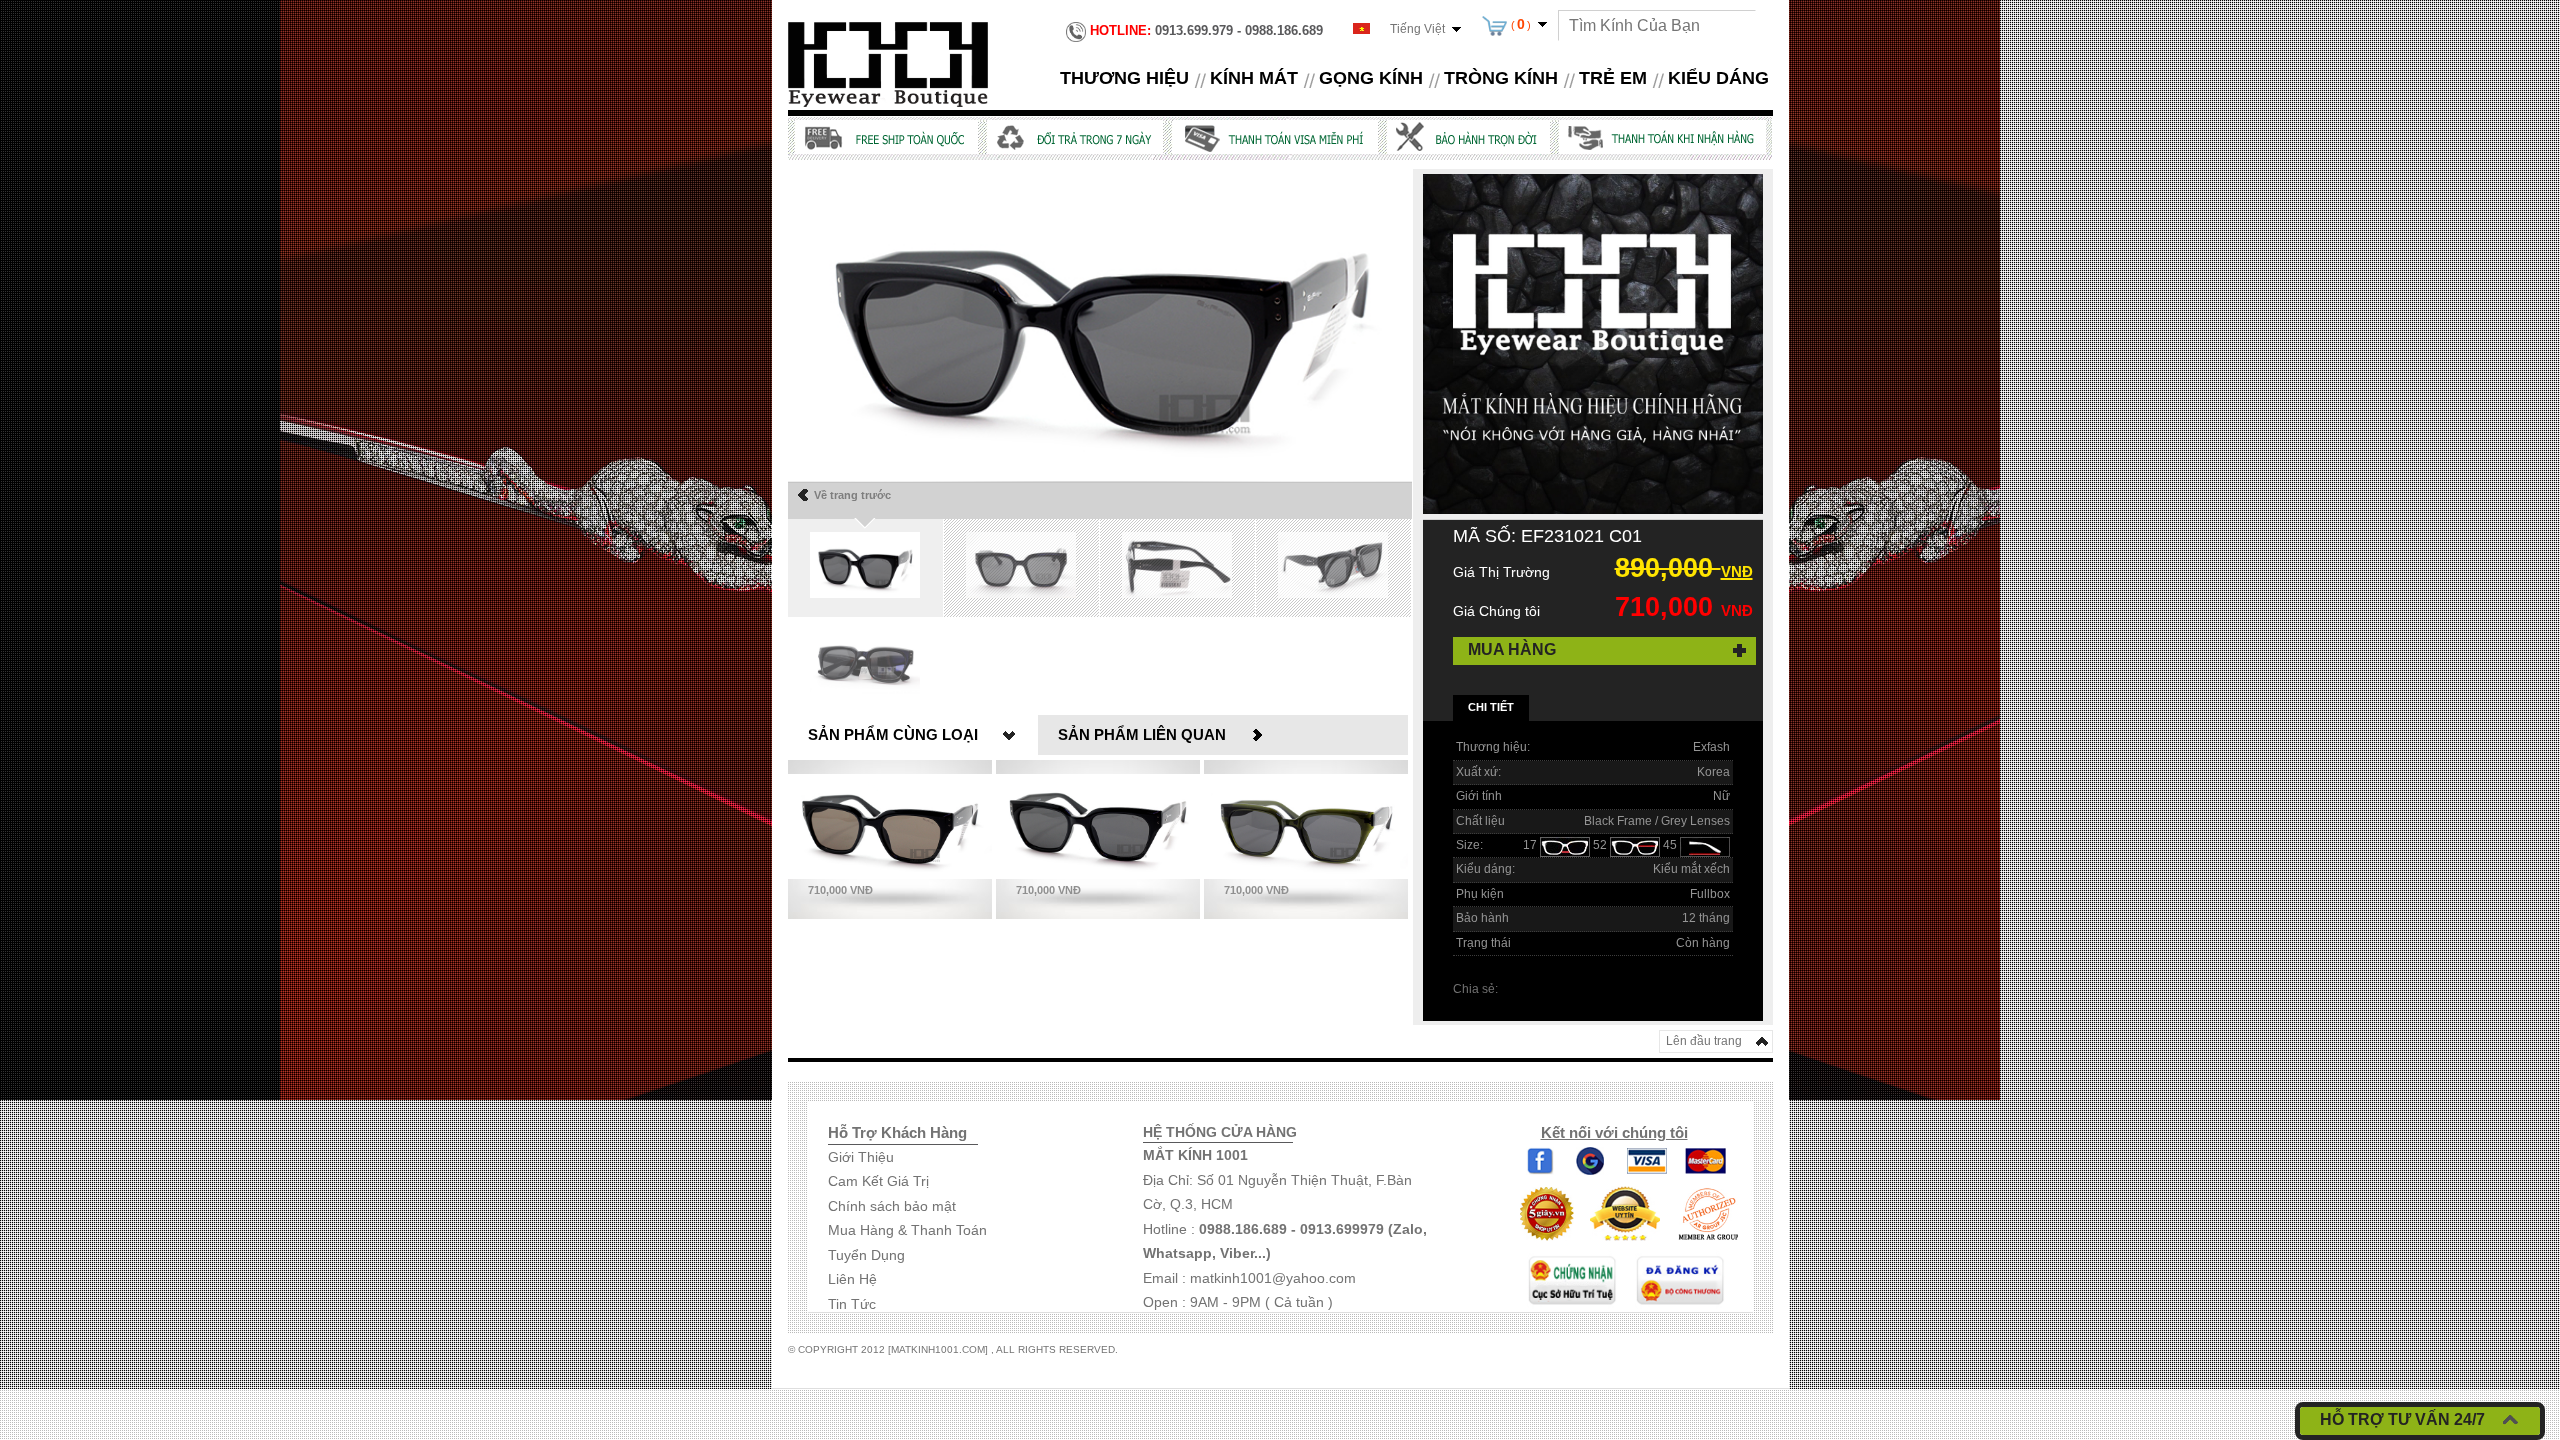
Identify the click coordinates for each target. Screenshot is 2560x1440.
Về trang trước (852, 495)
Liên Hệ (852, 1279)
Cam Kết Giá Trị (878, 1181)
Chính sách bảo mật (892, 1206)
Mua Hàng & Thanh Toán (907, 1230)
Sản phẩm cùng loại (893, 734)
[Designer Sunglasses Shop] (888, 62)
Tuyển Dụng (866, 1255)
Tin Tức (852, 1304)
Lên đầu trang (1704, 1041)
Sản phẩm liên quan (1142, 734)
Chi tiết (1491, 707)
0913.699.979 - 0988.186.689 (1206, 30)
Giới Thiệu (861, 1157)
